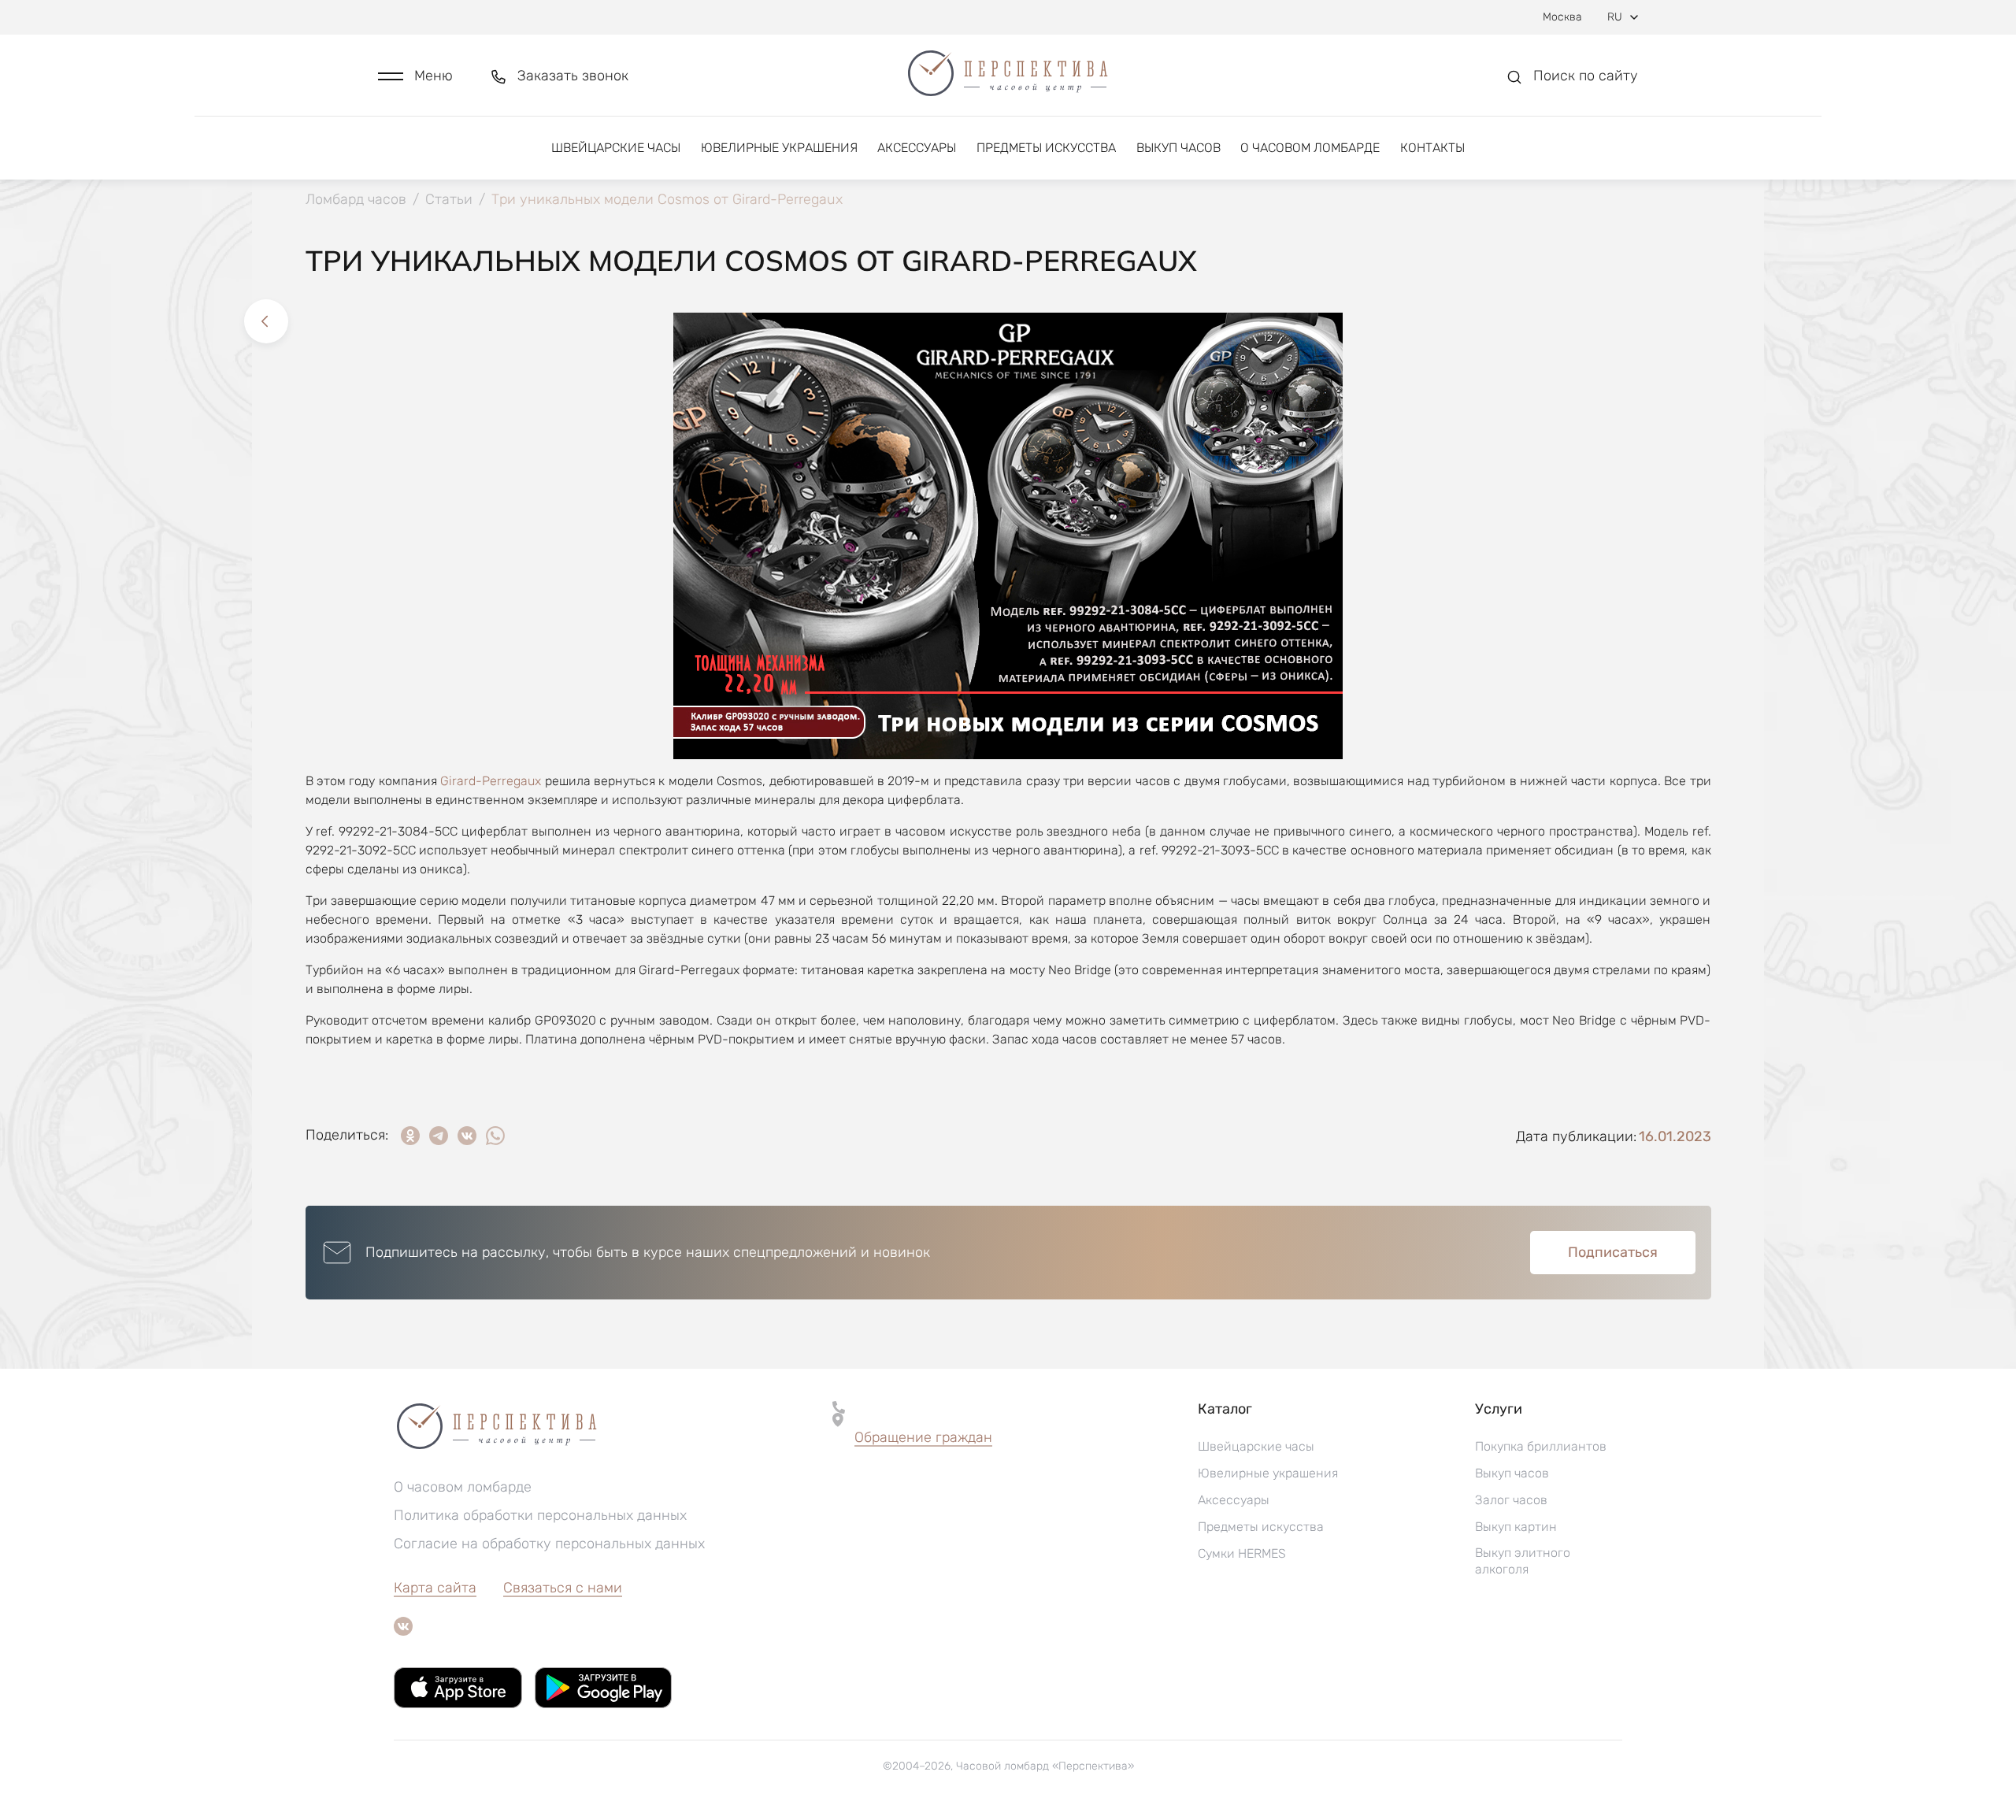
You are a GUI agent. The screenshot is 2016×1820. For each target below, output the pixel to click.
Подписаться (1613, 1252)
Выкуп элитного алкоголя (1523, 1561)
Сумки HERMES (1242, 1553)
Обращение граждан (923, 1437)
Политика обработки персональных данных (540, 1515)
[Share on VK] (467, 1136)
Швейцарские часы (616, 148)
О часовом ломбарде (1310, 148)
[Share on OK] (410, 1136)
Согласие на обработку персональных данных (549, 1544)
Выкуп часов (1178, 148)
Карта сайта (435, 1588)
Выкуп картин (1516, 1527)
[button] (415, 76)
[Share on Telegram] (439, 1136)
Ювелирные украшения (779, 148)
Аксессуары (917, 148)
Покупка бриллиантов (1541, 1446)
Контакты (1432, 148)
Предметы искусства (1046, 148)
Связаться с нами (563, 1588)
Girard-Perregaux (491, 781)
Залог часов (1511, 1500)
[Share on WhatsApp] (495, 1136)
